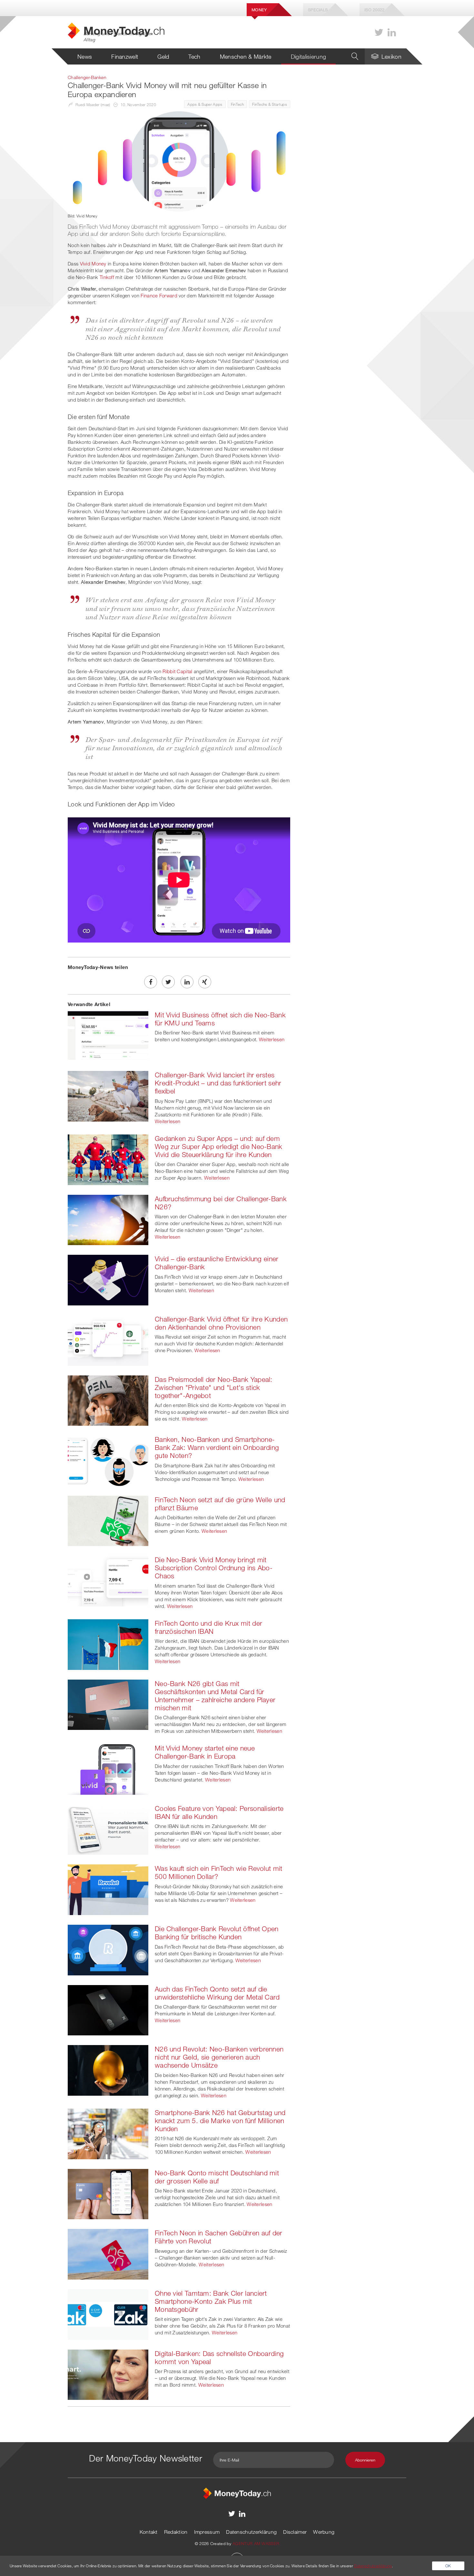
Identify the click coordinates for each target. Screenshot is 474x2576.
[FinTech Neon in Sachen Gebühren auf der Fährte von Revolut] (108, 2253)
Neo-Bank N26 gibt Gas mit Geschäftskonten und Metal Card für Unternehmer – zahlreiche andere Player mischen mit (215, 1696)
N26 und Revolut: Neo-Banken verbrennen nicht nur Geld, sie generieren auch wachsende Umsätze (219, 2057)
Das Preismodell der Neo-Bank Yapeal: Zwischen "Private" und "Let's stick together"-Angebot (214, 1387)
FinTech (237, 104)
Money (259, 10)
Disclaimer (295, 2532)
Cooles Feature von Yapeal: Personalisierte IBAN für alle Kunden (219, 1812)
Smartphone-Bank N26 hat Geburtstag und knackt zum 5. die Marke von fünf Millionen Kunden (220, 2121)
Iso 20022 (375, 10)
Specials (318, 10)
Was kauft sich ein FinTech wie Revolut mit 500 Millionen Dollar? (219, 1872)
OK (448, 2566)
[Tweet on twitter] (168, 982)
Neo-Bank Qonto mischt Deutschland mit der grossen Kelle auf (217, 2177)
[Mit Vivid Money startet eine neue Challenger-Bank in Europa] (108, 1769)
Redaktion (176, 2532)
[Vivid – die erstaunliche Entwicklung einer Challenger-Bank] (108, 1279)
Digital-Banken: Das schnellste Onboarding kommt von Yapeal (219, 2357)
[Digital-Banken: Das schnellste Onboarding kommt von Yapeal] (108, 2374)
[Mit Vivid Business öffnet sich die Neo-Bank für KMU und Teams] (108, 1035)
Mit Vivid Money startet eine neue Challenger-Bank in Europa (205, 1752)
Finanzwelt (125, 56)
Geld (163, 56)
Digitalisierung (309, 56)
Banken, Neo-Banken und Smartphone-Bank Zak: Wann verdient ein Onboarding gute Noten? (217, 1447)
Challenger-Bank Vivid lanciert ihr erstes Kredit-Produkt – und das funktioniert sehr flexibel (218, 1083)
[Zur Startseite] (237, 2493)
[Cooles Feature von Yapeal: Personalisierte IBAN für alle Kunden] (108, 1829)
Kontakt (149, 2532)
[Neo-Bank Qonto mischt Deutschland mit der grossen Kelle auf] (108, 2193)
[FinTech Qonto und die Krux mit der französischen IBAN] (108, 1644)
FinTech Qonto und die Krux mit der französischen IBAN (208, 1627)
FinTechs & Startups (270, 104)
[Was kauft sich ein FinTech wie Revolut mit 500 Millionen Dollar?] (108, 1889)
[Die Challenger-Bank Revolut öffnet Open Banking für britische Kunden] (108, 1949)
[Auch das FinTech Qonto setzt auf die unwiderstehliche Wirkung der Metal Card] (108, 2010)
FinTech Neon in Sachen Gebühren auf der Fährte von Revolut (219, 2237)
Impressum (207, 2532)
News (85, 56)
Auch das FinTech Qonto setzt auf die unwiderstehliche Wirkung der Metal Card (217, 1993)
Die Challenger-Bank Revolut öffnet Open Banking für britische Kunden (217, 1933)
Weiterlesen (272, 1039)
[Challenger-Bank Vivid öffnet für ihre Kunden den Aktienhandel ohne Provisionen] (108, 1340)
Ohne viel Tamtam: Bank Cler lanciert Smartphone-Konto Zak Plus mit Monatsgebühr (211, 2301)
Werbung (324, 2532)
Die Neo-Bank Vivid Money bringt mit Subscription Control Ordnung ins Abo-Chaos (214, 1568)
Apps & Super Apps (205, 104)
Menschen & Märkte (246, 56)
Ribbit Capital (177, 671)
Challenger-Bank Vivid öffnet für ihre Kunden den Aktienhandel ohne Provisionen (221, 1323)
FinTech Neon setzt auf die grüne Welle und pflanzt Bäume (220, 1504)
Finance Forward (159, 295)
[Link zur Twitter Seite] (379, 32)
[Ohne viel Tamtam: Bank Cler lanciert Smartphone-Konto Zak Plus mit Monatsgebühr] (108, 2314)
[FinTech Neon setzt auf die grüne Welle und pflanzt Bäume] (108, 1520)
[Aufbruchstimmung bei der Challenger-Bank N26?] (108, 1219)
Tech (194, 56)
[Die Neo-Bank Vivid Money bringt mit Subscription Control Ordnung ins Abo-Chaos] (108, 1581)
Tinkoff (107, 277)
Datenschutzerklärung (251, 2532)
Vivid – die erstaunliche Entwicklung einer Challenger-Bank (217, 1263)
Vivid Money (93, 264)
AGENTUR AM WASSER (256, 2543)
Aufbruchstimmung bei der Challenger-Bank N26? (221, 1203)
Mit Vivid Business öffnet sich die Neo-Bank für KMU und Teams (220, 1019)
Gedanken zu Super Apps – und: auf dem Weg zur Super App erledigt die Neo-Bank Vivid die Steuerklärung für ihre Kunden (219, 1146)
